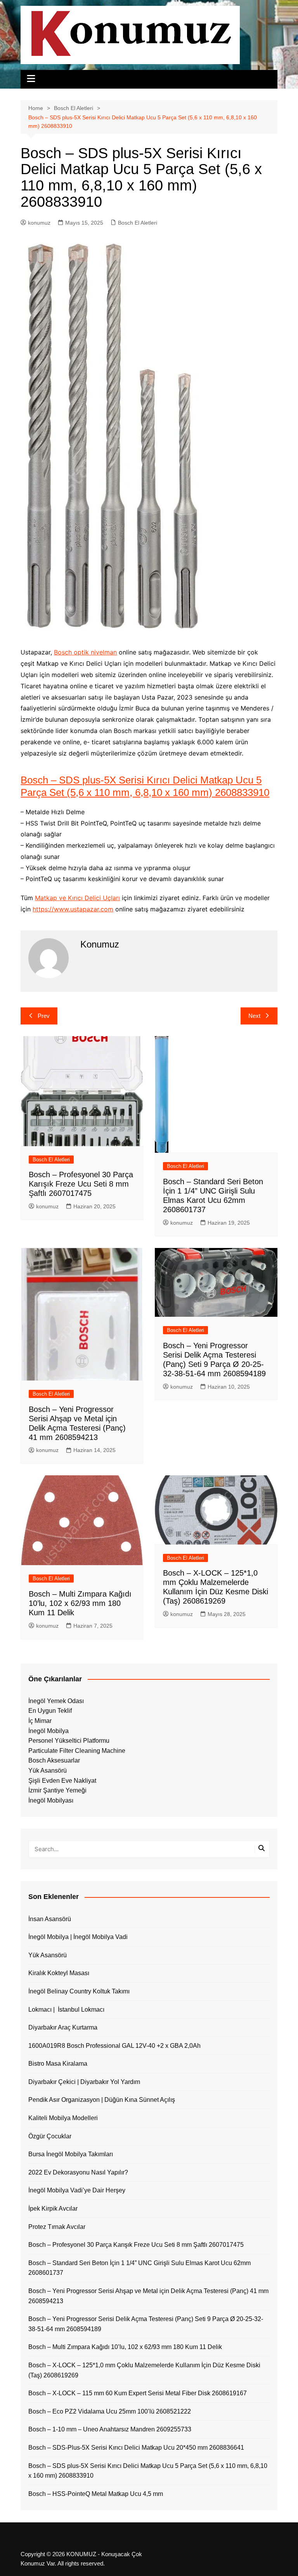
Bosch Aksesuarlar (54, 1760)
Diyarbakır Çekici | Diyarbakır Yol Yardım (84, 2082)
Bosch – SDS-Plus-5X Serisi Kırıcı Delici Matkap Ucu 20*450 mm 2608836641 (136, 2448)
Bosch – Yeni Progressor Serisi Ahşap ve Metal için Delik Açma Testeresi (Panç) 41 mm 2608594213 (148, 2296)
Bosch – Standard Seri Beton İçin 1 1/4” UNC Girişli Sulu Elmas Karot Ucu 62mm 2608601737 (139, 2268)
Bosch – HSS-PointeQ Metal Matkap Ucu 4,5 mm (96, 2494)
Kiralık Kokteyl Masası (59, 1973)
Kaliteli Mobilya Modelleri (63, 2118)
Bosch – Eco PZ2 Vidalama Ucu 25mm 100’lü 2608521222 (110, 2411)
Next (254, 1016)
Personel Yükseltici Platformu (69, 1741)
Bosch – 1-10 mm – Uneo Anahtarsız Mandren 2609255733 (110, 2429)
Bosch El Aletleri (138, 223)
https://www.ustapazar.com (73, 909)
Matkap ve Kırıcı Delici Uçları (77, 898)
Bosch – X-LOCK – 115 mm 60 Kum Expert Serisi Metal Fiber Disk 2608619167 (138, 2393)
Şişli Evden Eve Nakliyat (62, 1781)
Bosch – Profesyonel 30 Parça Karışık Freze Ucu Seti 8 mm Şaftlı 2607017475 (81, 1184)
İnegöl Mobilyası (51, 1800)
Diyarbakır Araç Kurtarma (63, 2027)
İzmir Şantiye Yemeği (57, 1790)
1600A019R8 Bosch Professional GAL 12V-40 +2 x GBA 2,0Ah (114, 2046)
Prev (44, 1016)
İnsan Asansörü (50, 1919)
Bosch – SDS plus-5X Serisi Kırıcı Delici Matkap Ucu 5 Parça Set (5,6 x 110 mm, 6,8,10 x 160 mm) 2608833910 (145, 786)
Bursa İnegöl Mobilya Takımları (71, 2154)
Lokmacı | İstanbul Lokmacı (66, 2010)
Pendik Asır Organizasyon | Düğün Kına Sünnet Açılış (102, 2100)
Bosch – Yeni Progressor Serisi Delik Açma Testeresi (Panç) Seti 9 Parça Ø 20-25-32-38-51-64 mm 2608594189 (146, 2324)
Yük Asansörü (48, 1771)
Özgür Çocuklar (50, 2136)
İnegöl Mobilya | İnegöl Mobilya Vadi (78, 1937)
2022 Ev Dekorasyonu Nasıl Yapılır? (78, 2172)
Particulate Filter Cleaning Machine (77, 1751)
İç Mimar (40, 1721)
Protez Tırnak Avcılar (57, 2227)
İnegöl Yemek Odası (56, 1701)
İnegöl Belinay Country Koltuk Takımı (79, 1991)
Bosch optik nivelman (85, 652)
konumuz (39, 223)
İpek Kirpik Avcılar (53, 2209)
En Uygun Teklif (50, 1711)
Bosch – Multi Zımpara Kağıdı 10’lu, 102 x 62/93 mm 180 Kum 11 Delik (80, 1603)
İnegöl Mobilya (49, 1731)
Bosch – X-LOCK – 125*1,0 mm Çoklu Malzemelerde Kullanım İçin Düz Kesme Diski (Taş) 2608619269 (144, 2370)
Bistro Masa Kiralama (58, 2064)
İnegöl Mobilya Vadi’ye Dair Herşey (77, 2190)
